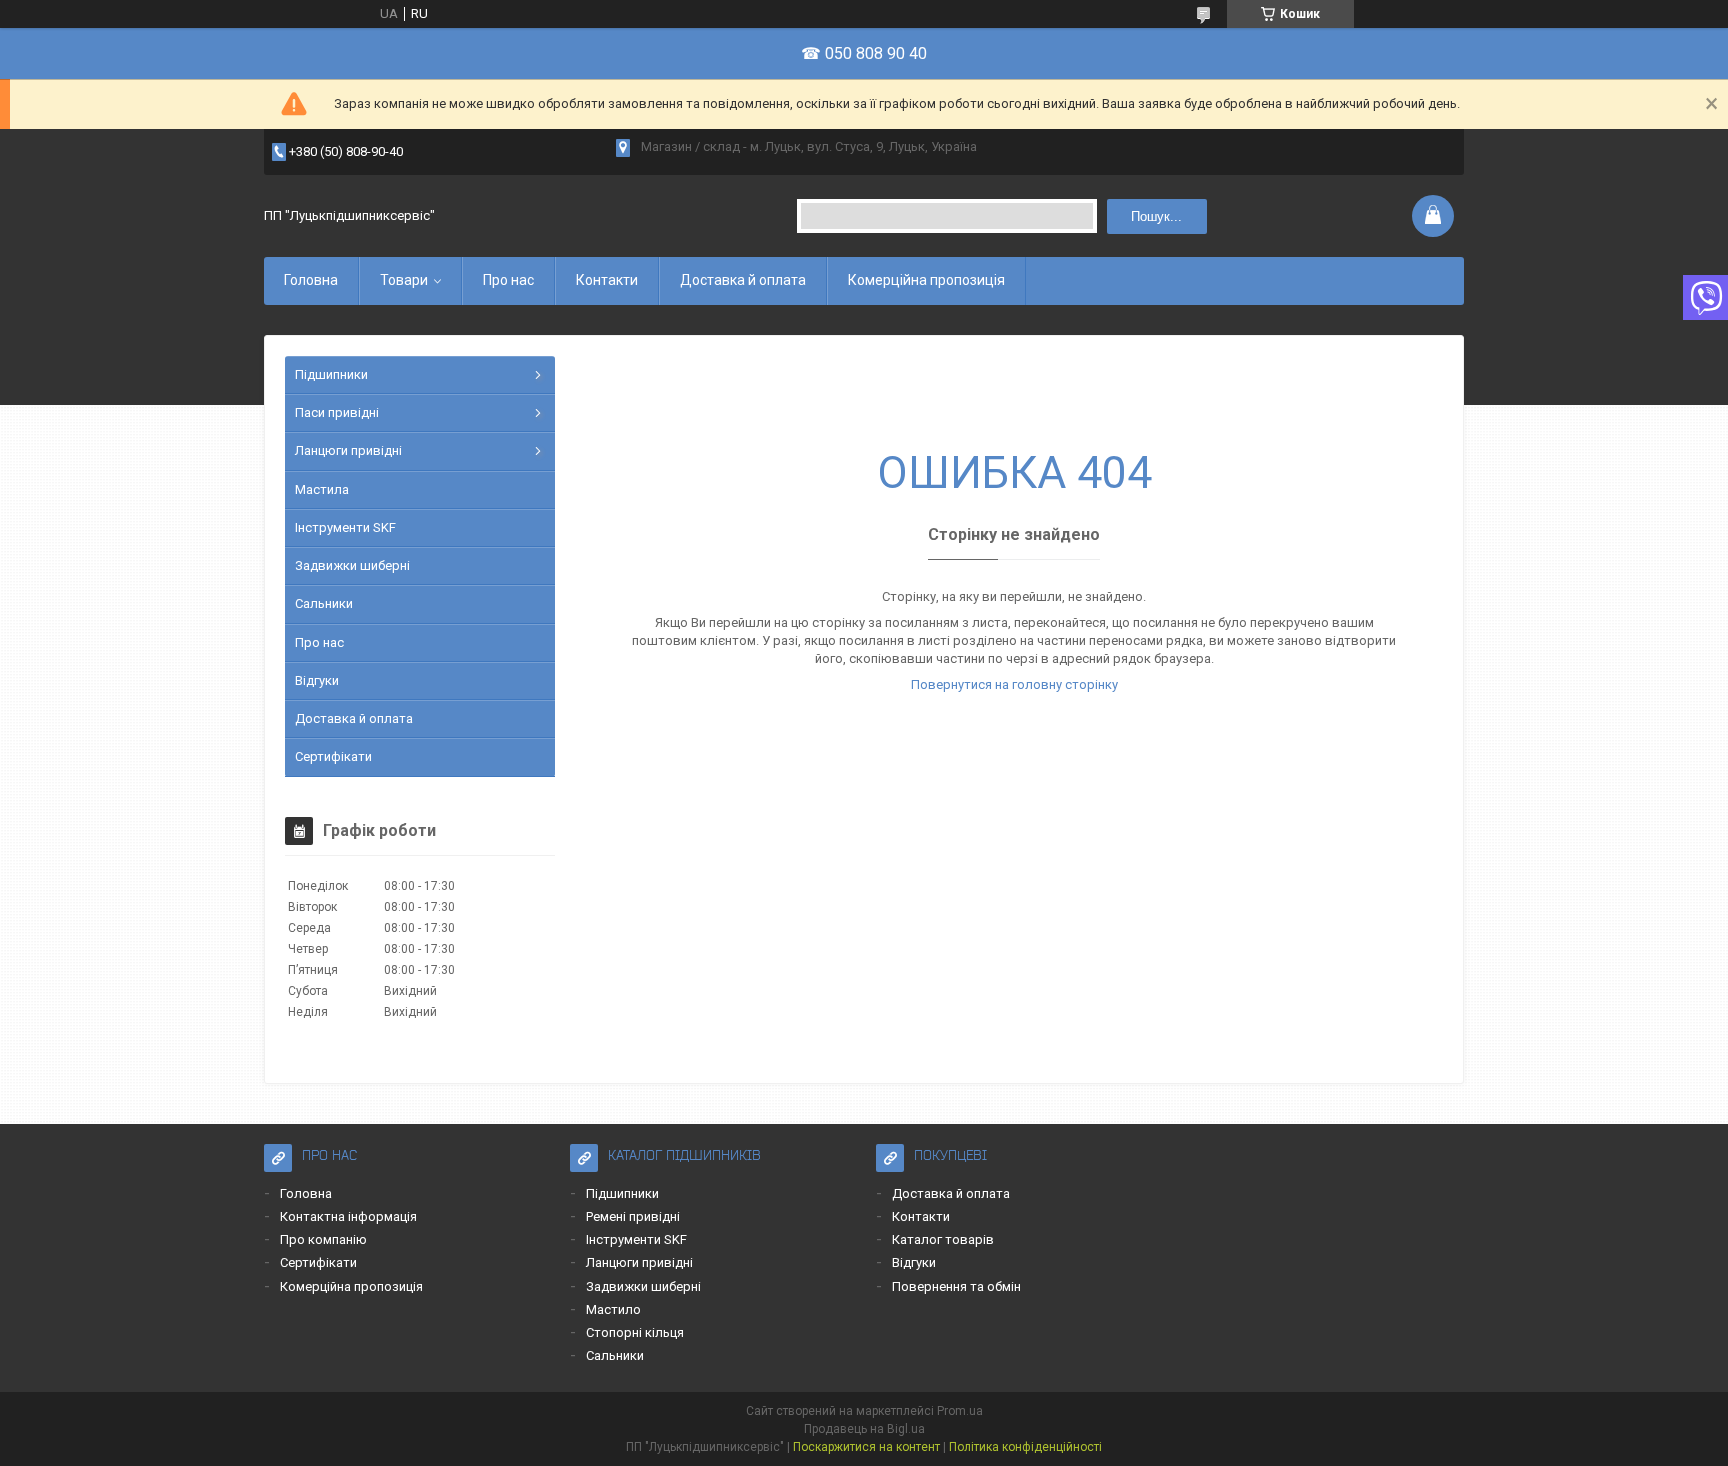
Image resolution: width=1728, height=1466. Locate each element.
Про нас (508, 280)
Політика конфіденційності (1025, 1447)
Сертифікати (333, 756)
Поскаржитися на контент (866, 1447)
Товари (404, 280)
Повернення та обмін (956, 1286)
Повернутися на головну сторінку (1014, 684)
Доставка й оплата (743, 280)
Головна (311, 280)
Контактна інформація (348, 1216)
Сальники (324, 603)
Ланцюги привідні (348, 450)
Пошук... (1156, 216)
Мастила (322, 489)
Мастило (613, 1309)
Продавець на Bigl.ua (864, 1429)
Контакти (607, 280)
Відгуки (317, 680)
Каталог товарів (943, 1239)
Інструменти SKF (345, 527)
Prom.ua (960, 1411)
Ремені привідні (633, 1216)
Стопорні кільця (635, 1332)
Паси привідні (337, 412)
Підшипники (331, 374)
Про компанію (323, 1239)
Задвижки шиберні (352, 565)
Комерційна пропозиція (926, 280)
